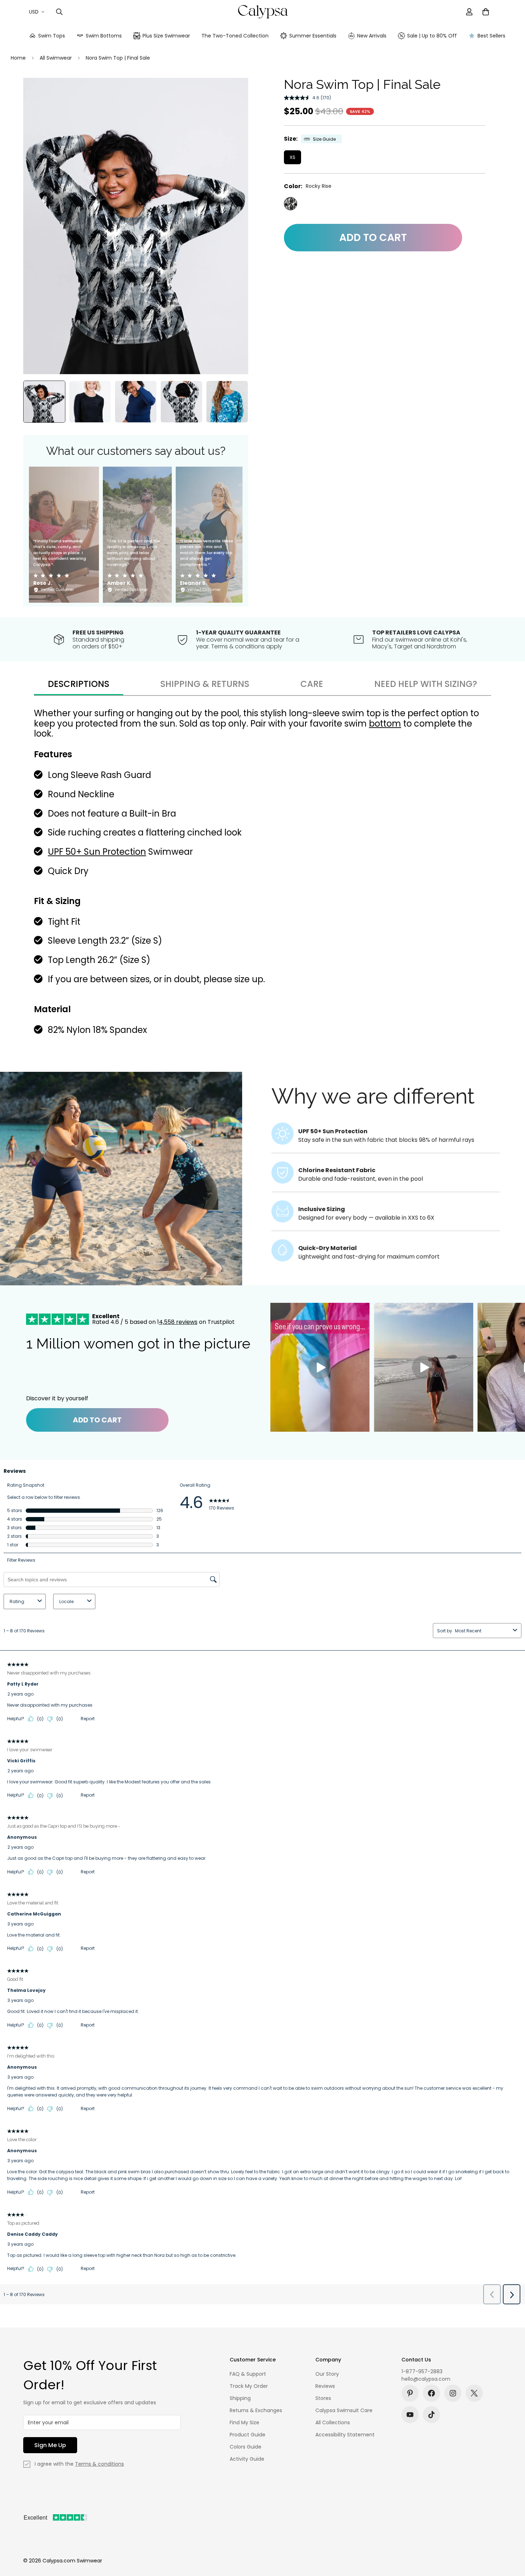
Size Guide (324, 139)
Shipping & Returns (205, 684)
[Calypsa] (263, 12)
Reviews (325, 2386)
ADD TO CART (97, 1420)
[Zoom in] (233, 93)
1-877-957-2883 (422, 2371)
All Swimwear (56, 58)
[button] (486, 12)
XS (292, 157)
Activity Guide (247, 2459)
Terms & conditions (99, 2464)
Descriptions (79, 684)
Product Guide (247, 2435)
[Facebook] (431, 2393)
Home (18, 58)
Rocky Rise (291, 204)
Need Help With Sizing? (426, 684)
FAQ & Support (248, 2374)
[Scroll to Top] (511, 2537)
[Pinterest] (410, 2393)
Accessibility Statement (345, 2435)
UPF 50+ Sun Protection (97, 852)
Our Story (327, 2374)
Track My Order (249, 2386)
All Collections (333, 2422)
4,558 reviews (178, 1322)
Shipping (240, 2398)
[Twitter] (474, 2393)
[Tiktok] (431, 2415)
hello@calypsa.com (426, 2379)
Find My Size (244, 2422)
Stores (323, 2398)
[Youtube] (410, 2415)
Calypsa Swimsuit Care (344, 2410)
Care (312, 684)
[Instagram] (453, 2393)
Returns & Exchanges (256, 2410)
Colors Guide (246, 2447)
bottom (385, 724)
